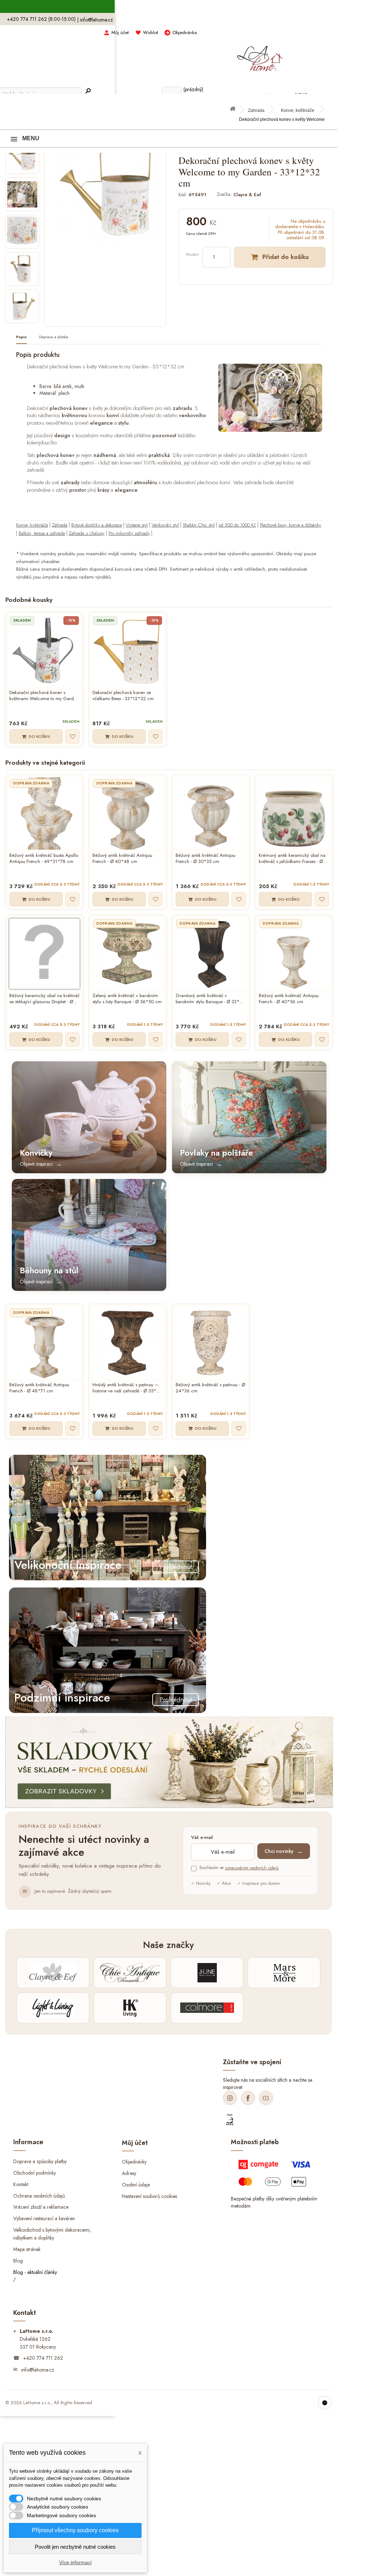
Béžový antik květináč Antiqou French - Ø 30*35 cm (206, 859)
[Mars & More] (284, 1973)
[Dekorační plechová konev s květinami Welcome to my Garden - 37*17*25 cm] (44, 651)
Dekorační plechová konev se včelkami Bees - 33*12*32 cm (123, 696)
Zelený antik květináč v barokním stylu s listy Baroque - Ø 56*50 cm (127, 999)
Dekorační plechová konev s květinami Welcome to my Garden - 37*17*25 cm (44, 696)
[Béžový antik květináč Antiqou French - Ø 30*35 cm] (211, 813)
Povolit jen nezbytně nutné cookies (75, 2547)
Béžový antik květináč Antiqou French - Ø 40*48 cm (122, 859)
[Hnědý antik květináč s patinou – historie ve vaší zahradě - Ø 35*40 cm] (128, 1343)
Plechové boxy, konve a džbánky (290, 525)
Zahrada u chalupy (87, 533)
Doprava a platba (54, 337)
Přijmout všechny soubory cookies (75, 2530)
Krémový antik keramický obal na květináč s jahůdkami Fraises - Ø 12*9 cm (292, 859)
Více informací (75, 2562)
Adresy (129, 2173)
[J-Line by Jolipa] (207, 1973)
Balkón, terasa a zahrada (42, 533)
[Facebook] (248, 2098)
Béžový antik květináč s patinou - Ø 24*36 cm (210, 1388)
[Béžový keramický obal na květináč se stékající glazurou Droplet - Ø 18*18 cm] (44, 954)
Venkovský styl (165, 525)
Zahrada (256, 110)
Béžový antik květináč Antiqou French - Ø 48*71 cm (39, 1388)
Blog (18, 2261)
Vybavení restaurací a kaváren (44, 2218)
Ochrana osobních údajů (39, 2195)
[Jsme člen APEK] (230, 2120)
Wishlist (151, 32)
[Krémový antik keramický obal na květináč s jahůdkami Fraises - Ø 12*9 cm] (294, 813)
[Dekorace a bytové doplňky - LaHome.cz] (260, 55)
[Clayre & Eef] (53, 1973)
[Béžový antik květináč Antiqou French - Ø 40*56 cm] (294, 954)
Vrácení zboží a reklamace (41, 2207)
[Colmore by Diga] (207, 2008)
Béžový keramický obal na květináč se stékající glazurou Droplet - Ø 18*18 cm (44, 999)
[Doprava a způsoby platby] (276, 2176)
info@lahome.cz (96, 20)
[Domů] (236, 111)
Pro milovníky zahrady (129, 533)
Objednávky (134, 2162)
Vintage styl (137, 525)
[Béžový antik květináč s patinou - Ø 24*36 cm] (211, 1343)
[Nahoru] (325, 2403)
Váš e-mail (202, 1838)
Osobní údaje (136, 2185)
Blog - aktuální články (35, 2272)
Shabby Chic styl (199, 525)
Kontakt (21, 2184)
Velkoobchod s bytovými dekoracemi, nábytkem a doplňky (52, 2234)
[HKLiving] (130, 2008)
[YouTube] (266, 2098)
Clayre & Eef (247, 195)
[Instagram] (230, 2098)
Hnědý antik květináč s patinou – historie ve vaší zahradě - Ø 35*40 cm (127, 1388)
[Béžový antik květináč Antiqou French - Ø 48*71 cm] (44, 1343)
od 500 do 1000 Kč (237, 525)
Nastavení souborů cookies (149, 2196)
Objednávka (185, 32)
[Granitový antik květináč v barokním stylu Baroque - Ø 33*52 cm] (211, 954)
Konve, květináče (298, 110)
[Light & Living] (53, 2008)
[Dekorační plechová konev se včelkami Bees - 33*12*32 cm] (128, 651)
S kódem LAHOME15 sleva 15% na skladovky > (169, 7)
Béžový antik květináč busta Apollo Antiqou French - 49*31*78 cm (44, 859)
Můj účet (120, 32)
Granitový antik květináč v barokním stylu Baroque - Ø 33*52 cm (210, 999)
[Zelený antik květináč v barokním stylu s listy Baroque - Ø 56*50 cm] (128, 954)
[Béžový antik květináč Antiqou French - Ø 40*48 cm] (128, 813)
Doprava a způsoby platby (40, 2161)
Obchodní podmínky (35, 2172)
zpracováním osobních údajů (252, 1868)
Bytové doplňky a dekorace (97, 525)
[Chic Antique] (130, 1973)
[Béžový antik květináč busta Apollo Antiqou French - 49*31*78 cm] (44, 813)
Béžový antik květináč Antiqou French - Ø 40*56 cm (289, 999)
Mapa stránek (27, 2249)
